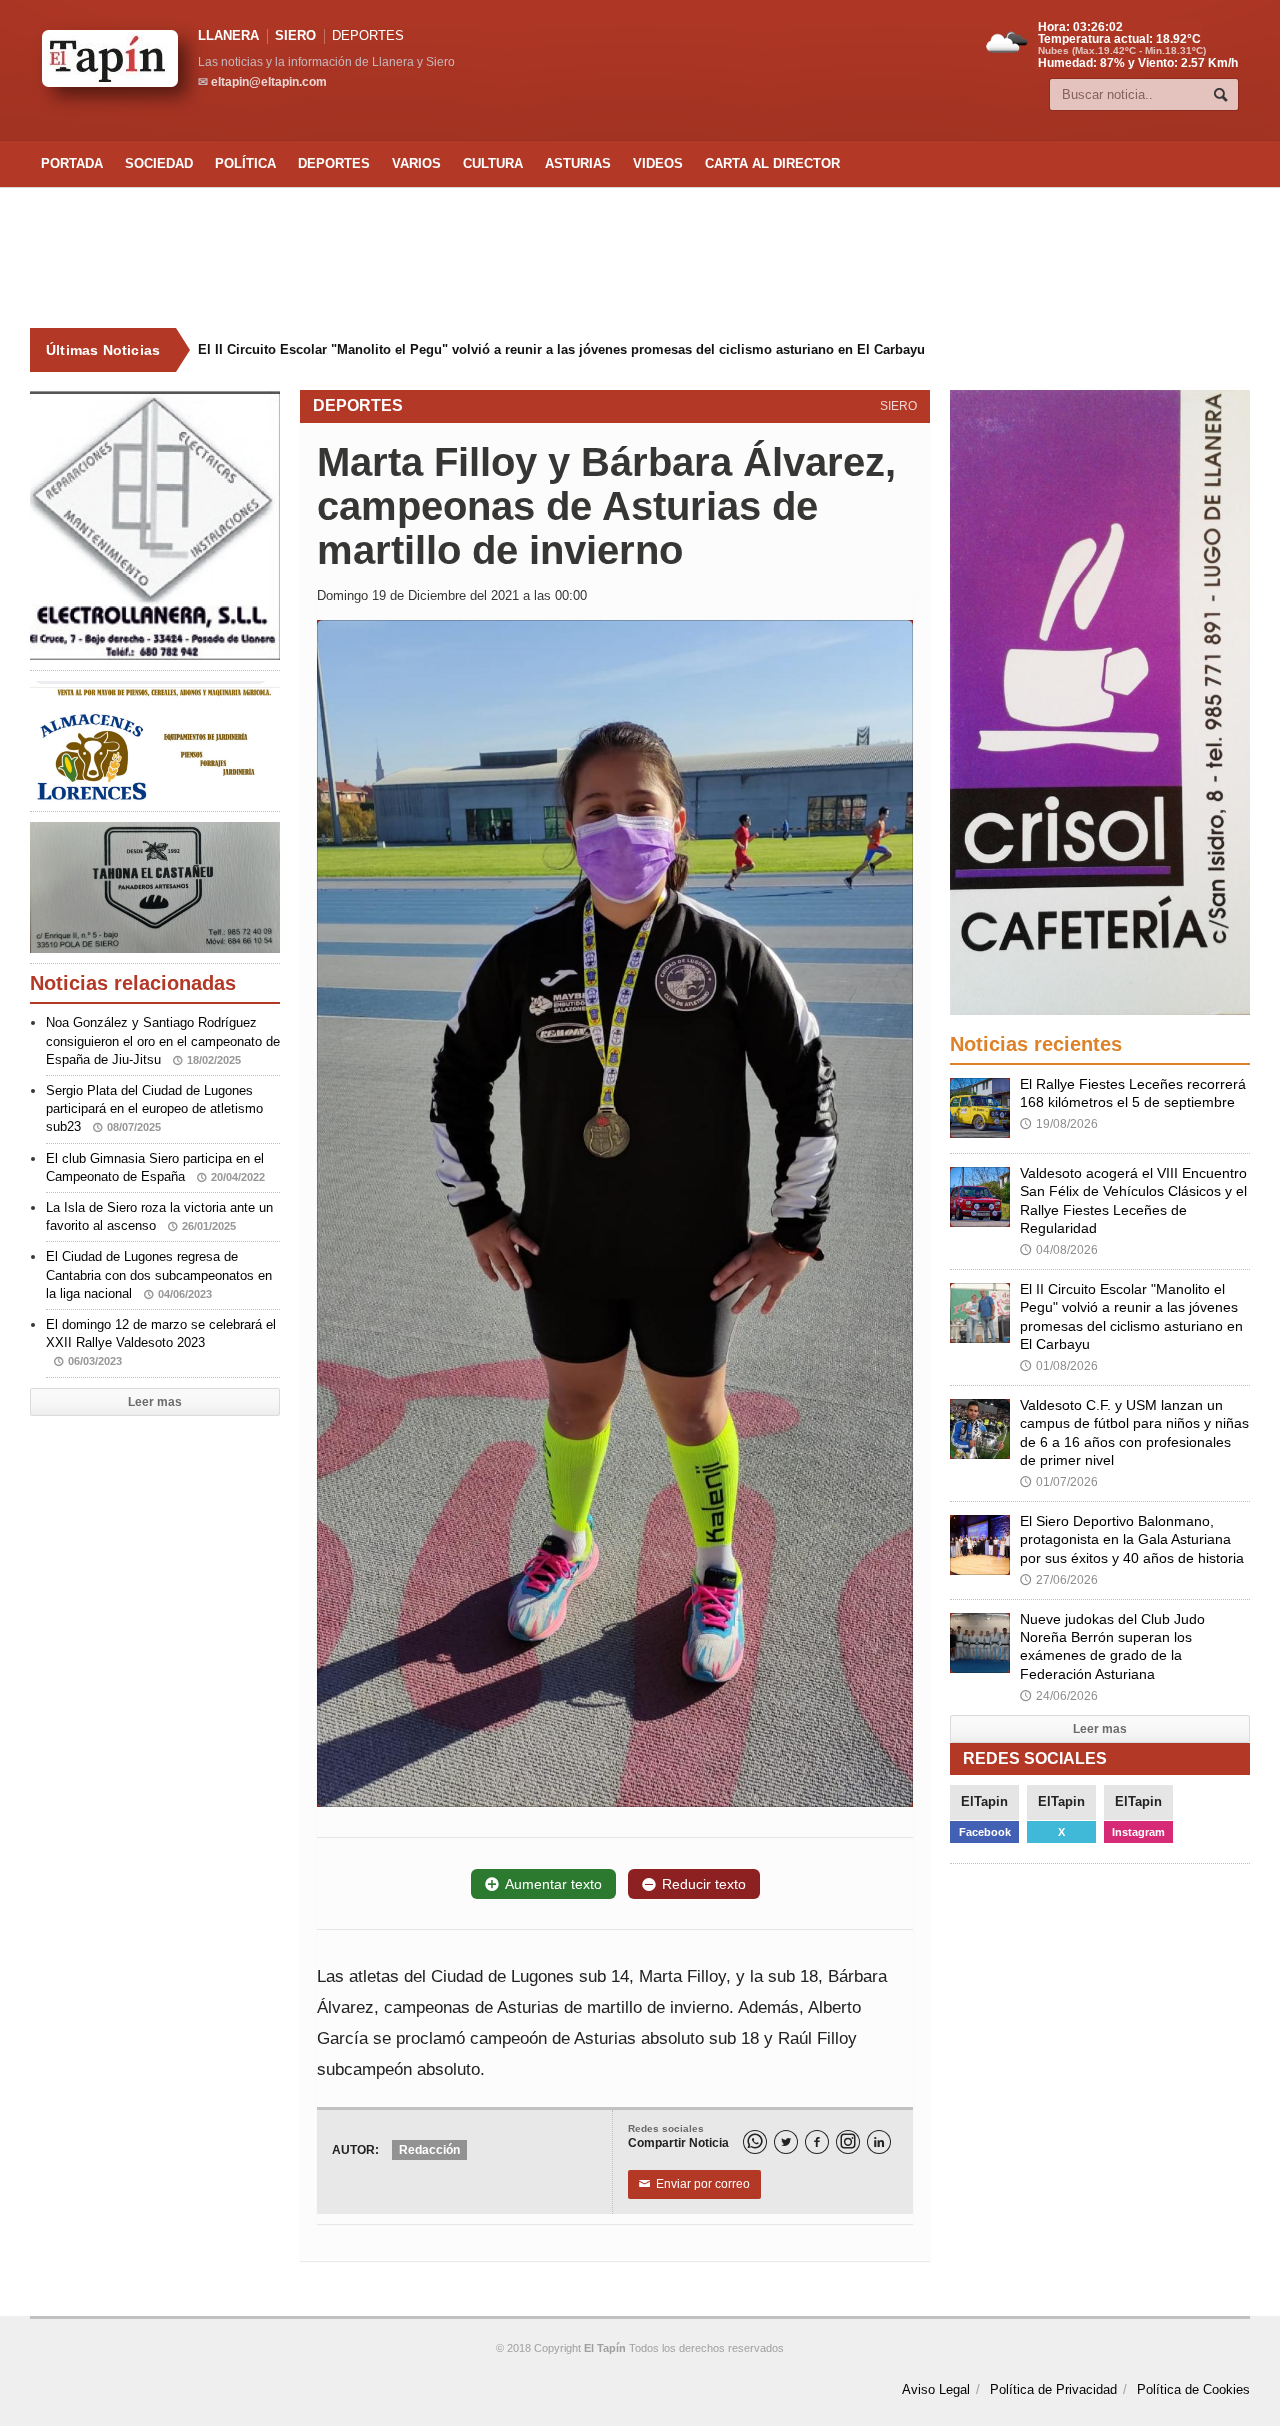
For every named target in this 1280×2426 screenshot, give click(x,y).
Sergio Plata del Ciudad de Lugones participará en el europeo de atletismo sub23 (154, 1108)
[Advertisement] (640, 258)
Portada (72, 163)
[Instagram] (848, 2142)
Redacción (429, 2150)
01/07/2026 (1059, 1482)
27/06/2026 (1059, 1580)
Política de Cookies (1193, 2389)
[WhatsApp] (755, 2142)
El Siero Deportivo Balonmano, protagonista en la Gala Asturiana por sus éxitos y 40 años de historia (1132, 1539)
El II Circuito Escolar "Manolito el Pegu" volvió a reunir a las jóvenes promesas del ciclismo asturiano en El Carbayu (561, 349)
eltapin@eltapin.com (269, 82)
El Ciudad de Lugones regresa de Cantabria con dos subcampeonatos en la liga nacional (159, 1274)
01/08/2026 (1059, 1366)
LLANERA (228, 35)
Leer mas (155, 1402)
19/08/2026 (1059, 1124)
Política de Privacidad (1053, 2389)
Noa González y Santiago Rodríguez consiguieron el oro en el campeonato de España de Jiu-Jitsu (163, 1040)
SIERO (295, 35)
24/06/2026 (1059, 1696)
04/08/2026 (1059, 1250)
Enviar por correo (694, 2184)
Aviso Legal (936, 2389)
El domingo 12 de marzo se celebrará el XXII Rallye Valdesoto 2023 (161, 1342)
